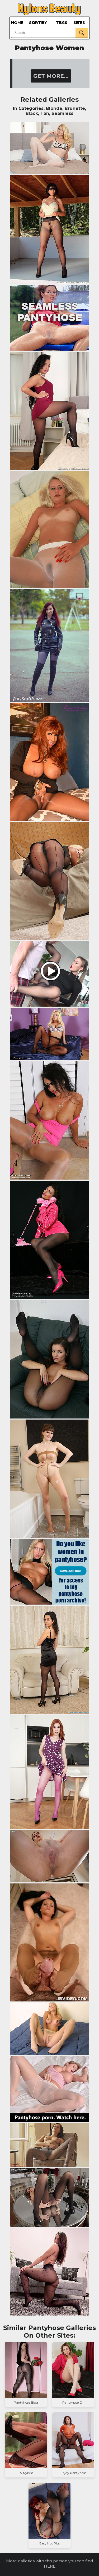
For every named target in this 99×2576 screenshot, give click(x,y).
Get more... (51, 76)
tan (45, 113)
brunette (75, 108)
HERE (50, 2566)
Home (17, 23)
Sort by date (38, 23)
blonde (54, 108)
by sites (79, 23)
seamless (62, 113)
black (32, 113)
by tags (62, 23)
